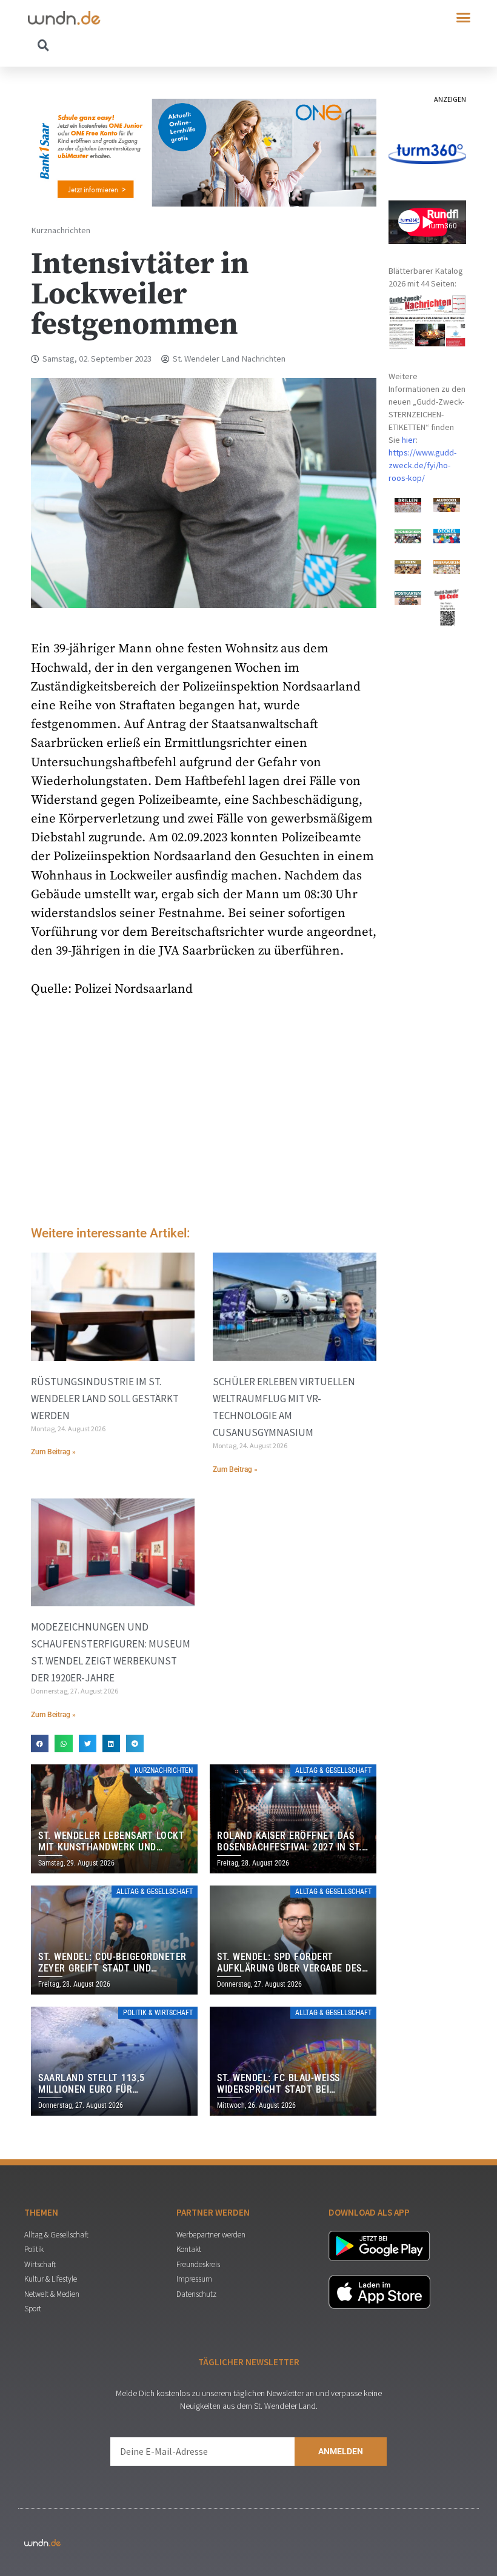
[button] (464, 18)
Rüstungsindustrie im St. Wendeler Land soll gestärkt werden (105, 1399)
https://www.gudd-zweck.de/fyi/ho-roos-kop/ (422, 465)
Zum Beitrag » (53, 1452)
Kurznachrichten (61, 230)
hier (409, 440)
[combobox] (138, 45)
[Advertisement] (204, 1114)
